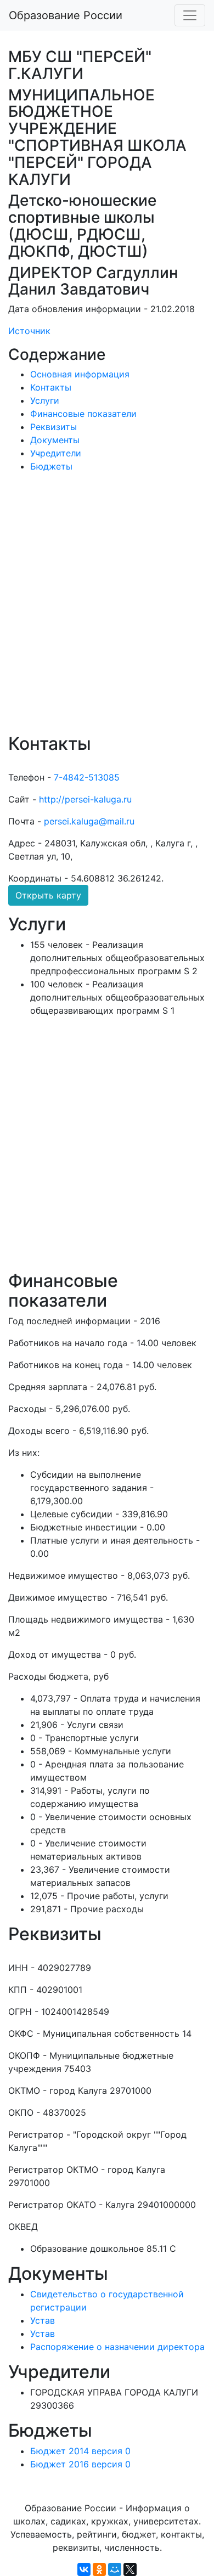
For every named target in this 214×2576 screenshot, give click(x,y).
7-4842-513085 (87, 777)
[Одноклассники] (99, 2569)
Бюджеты (51, 466)
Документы (55, 440)
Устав (43, 2320)
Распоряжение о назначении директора (117, 2347)
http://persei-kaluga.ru (85, 799)
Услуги (45, 400)
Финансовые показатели (83, 414)
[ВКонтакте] (84, 2569)
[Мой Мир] (115, 2569)
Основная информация (80, 374)
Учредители (56, 453)
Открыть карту (48, 895)
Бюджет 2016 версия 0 (80, 2464)
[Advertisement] (107, 611)
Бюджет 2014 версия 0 (80, 2451)
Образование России (66, 15)
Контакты (51, 387)
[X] (130, 2569)
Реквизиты (54, 427)
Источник (29, 331)
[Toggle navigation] (190, 15)
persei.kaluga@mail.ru (89, 821)
